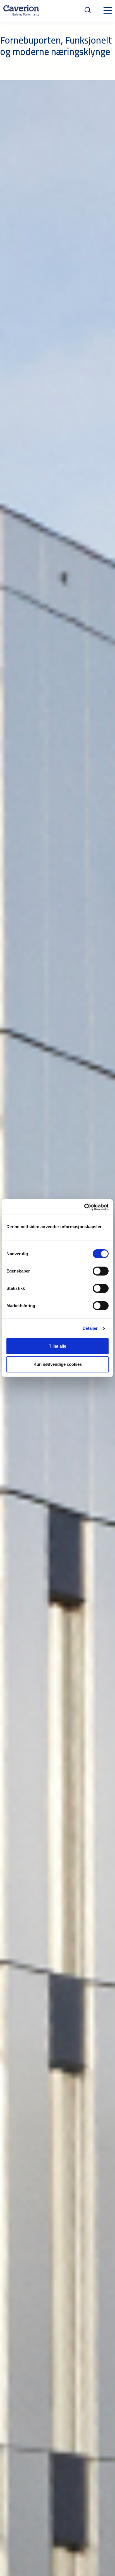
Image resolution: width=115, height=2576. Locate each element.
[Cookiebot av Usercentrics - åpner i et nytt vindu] (84, 1207)
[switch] (101, 1271)
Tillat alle (57, 1346)
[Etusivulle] (21, 11)
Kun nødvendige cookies (58, 1364)
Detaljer (90, 1328)
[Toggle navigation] (107, 11)
